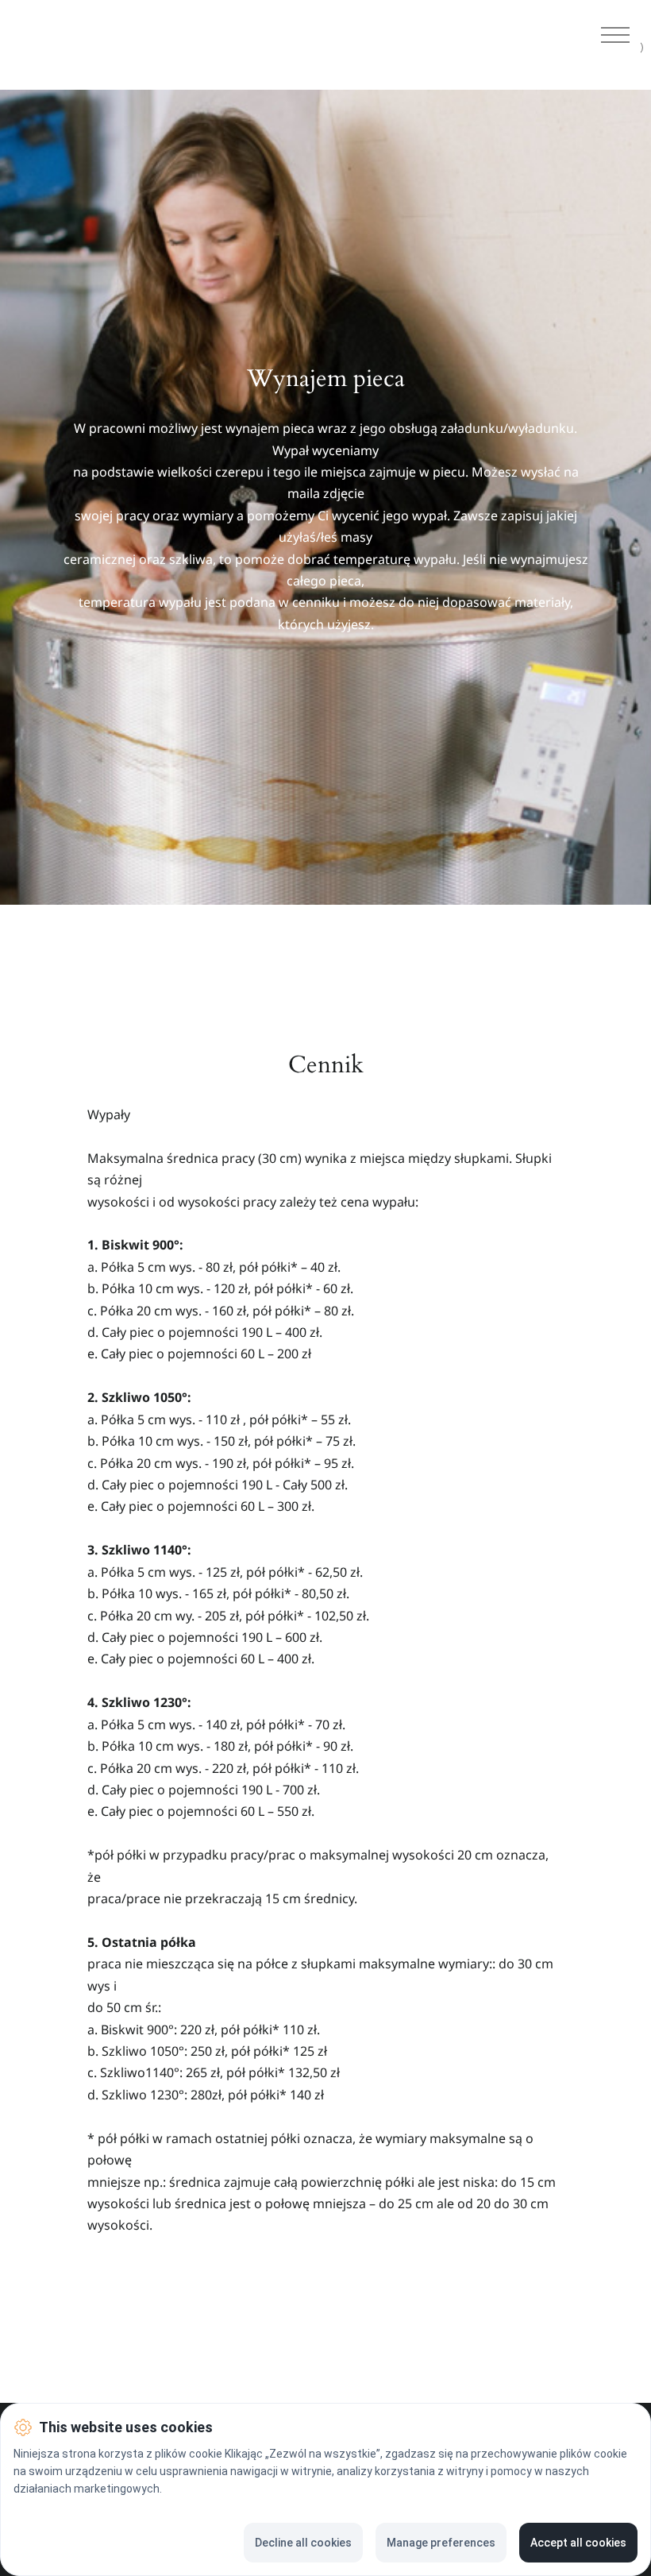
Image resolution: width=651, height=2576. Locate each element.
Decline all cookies (303, 2543)
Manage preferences (441, 2543)
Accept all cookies (578, 2543)
